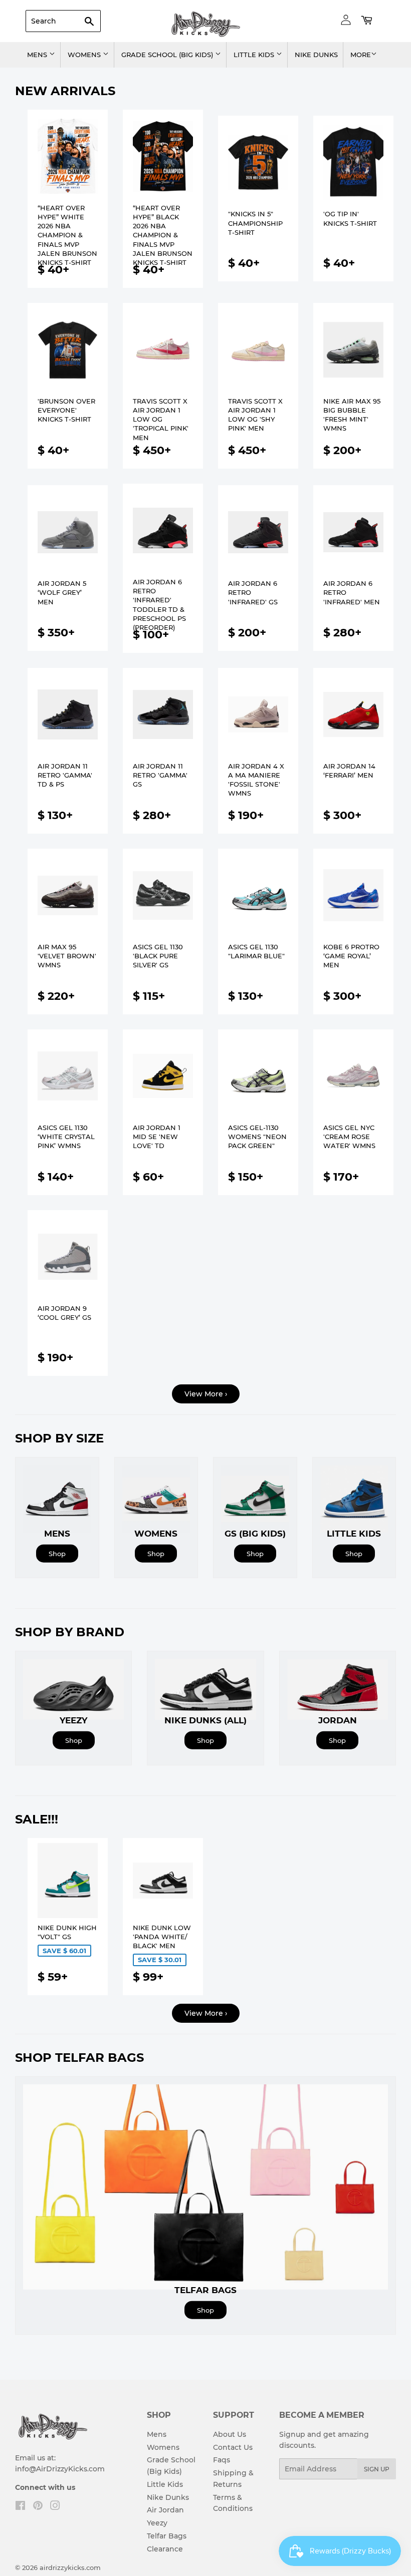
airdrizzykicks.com (70, 2567)
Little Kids (255, 55)
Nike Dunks (316, 55)
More (361, 55)
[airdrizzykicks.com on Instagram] (55, 2507)
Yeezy (157, 2523)
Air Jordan (165, 2510)
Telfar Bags (167, 2536)
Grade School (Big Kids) (168, 55)
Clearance (165, 2549)
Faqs (222, 2460)
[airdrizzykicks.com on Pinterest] (38, 2507)
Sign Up (377, 2469)
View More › (206, 1394)
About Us (230, 2434)
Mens (38, 55)
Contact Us (233, 2447)
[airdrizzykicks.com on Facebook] (20, 2507)
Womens (85, 55)
